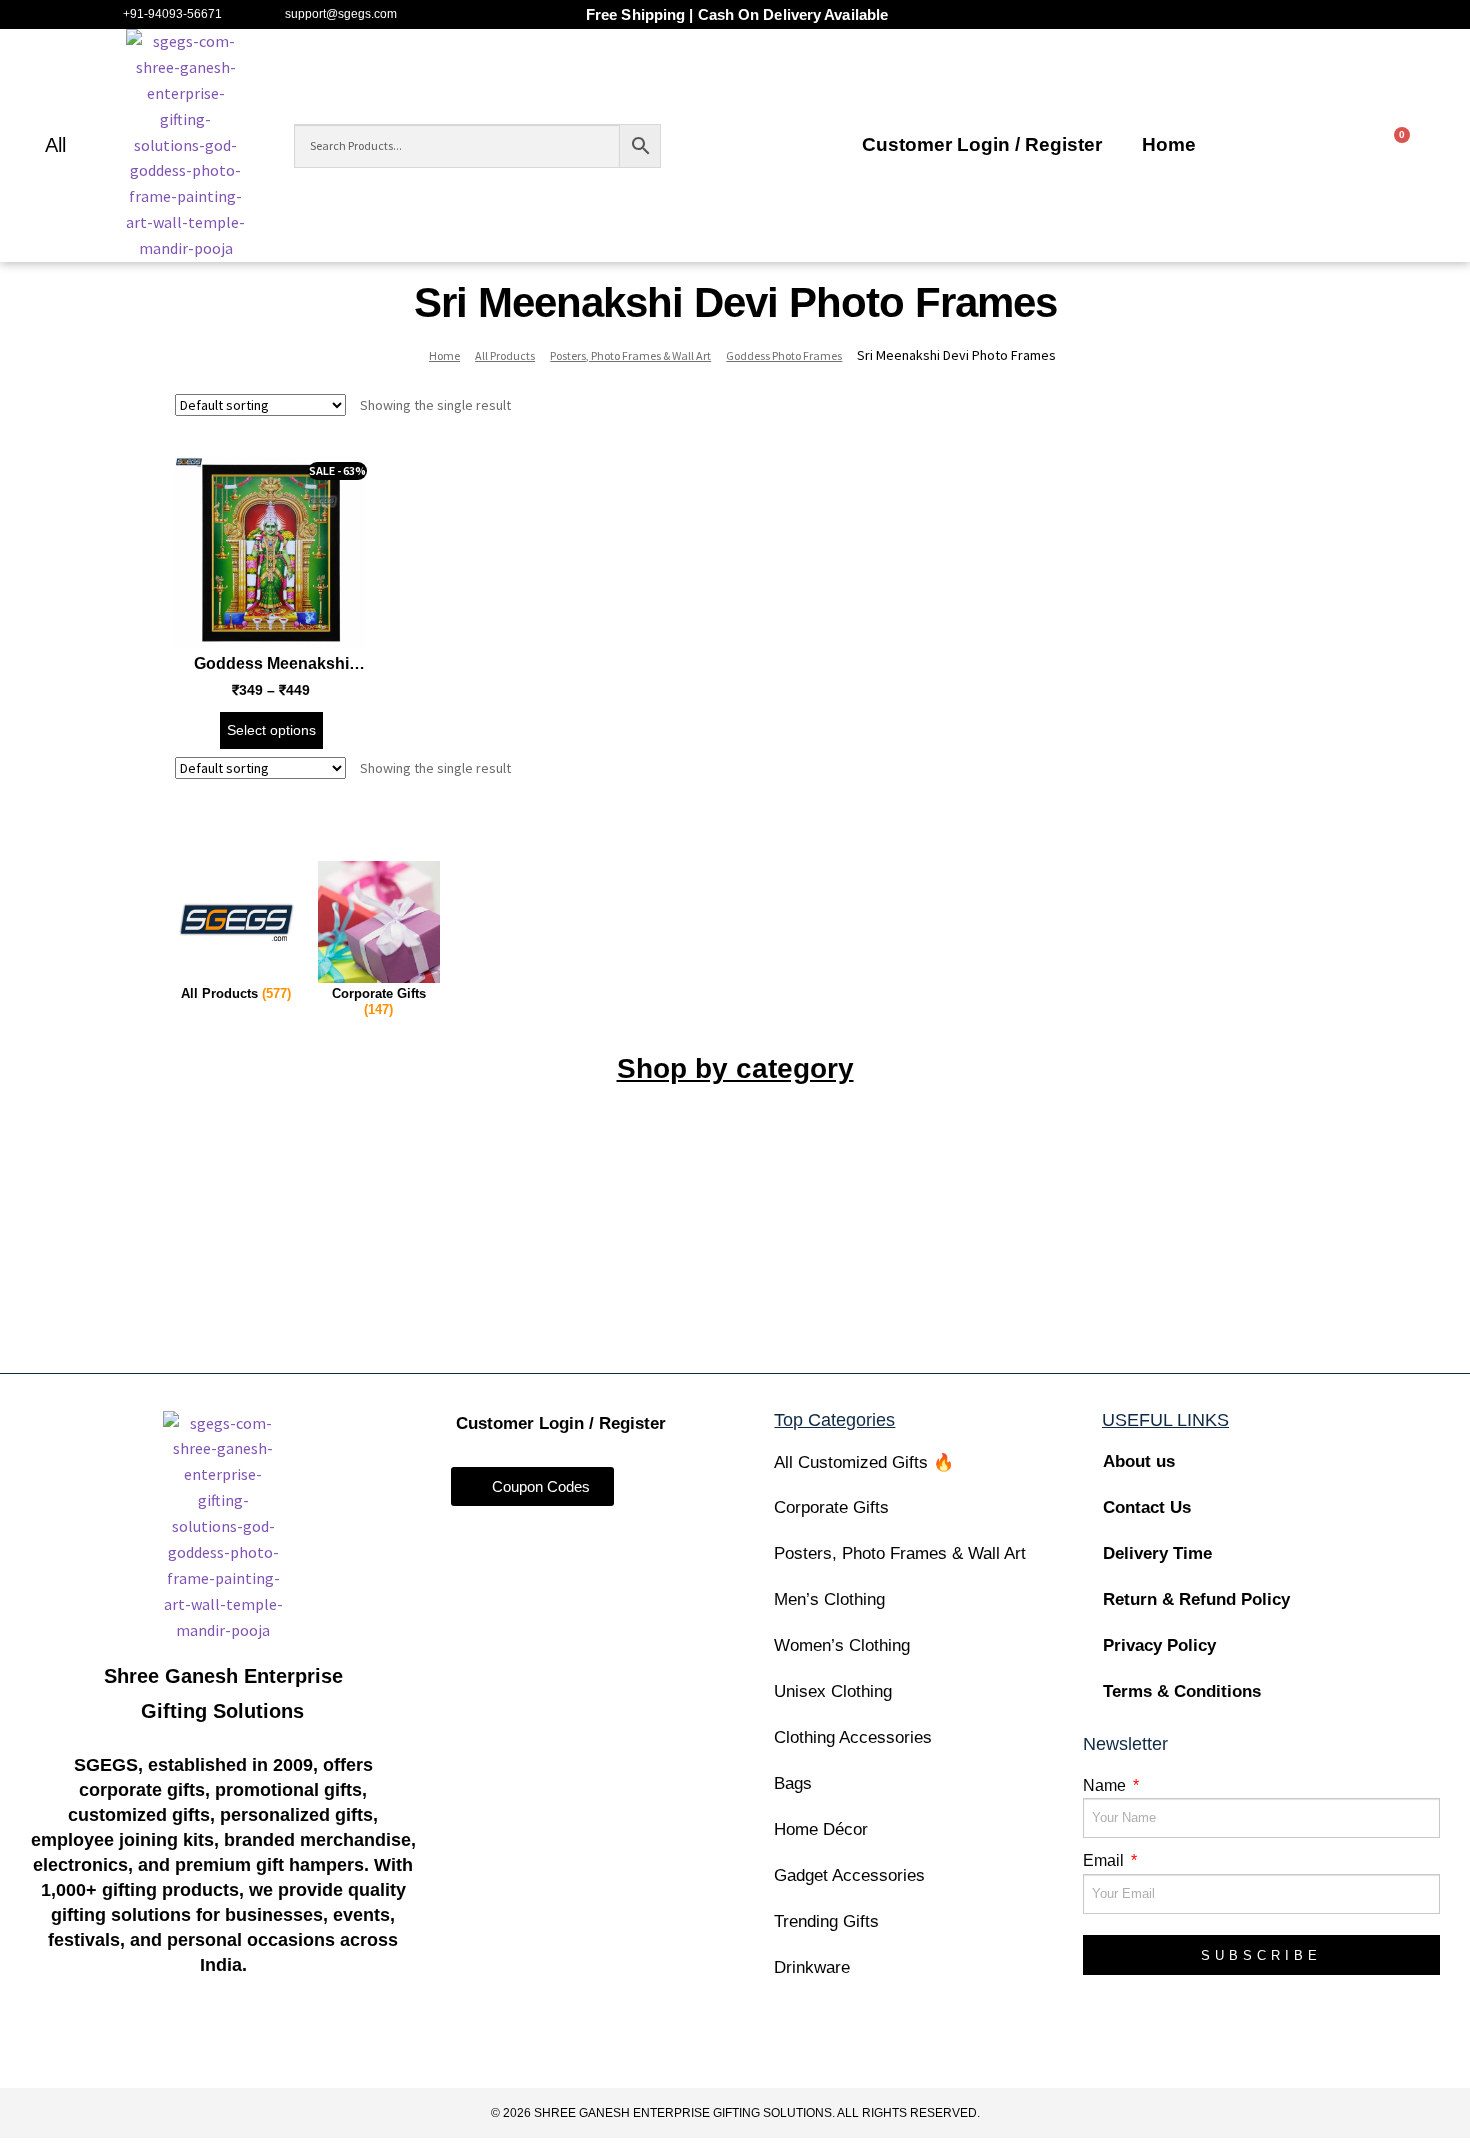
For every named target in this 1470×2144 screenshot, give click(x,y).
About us (1139, 1461)
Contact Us (1147, 1507)
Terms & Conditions (1182, 1691)
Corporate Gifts (831, 1507)
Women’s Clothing (842, 1645)
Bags (793, 1783)
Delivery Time (1157, 1553)
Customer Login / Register (982, 144)
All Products (505, 355)
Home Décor (821, 1829)
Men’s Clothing (829, 1599)
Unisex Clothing (833, 1691)
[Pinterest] (339, 2045)
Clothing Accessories (853, 1737)
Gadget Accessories (849, 1875)
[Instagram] (184, 2045)
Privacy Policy (1159, 1645)
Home (1169, 144)
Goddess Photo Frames (784, 355)
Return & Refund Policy (1196, 1599)
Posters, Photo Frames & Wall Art (630, 355)
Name (1106, 1785)
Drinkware (812, 1967)
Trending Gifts (826, 1921)
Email (1105, 1860)
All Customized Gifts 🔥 (864, 1462)
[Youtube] (262, 2045)
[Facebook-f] (106, 2045)
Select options (271, 730)
